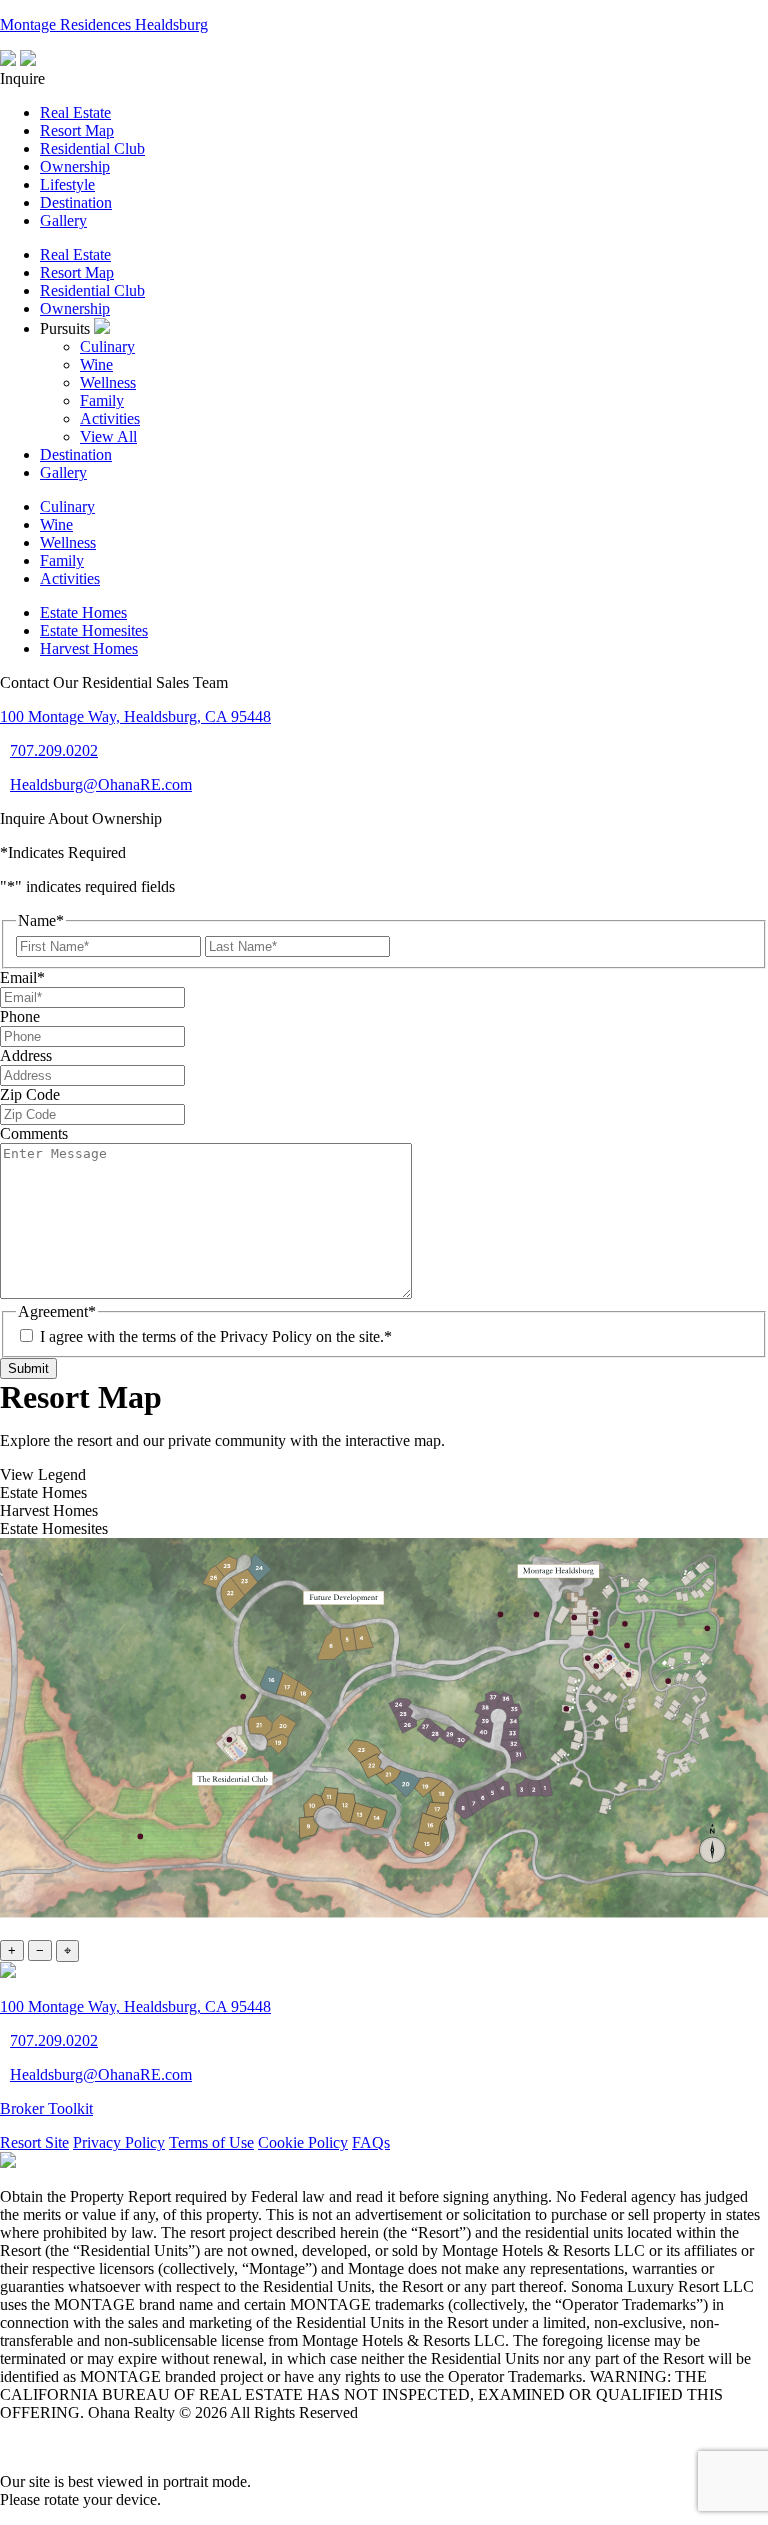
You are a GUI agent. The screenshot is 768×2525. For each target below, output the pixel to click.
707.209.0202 (54, 750)
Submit (28, 1368)
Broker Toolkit (46, 2108)
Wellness (108, 382)
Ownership (75, 166)
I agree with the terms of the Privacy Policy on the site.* (216, 1336)
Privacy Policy (119, 2142)
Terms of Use (211, 2142)
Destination (76, 202)
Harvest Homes (89, 648)
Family (102, 400)
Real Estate (75, 112)
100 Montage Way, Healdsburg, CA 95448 (135, 716)
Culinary (107, 346)
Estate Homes (83, 612)
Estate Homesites (94, 630)
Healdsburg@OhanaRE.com (101, 784)
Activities (110, 418)
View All (108, 436)
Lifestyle (67, 184)
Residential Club (92, 148)
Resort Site (34, 2142)
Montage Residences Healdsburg (104, 24)
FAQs (371, 2142)
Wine (96, 364)
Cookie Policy (303, 2142)
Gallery (63, 220)
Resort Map (77, 130)
